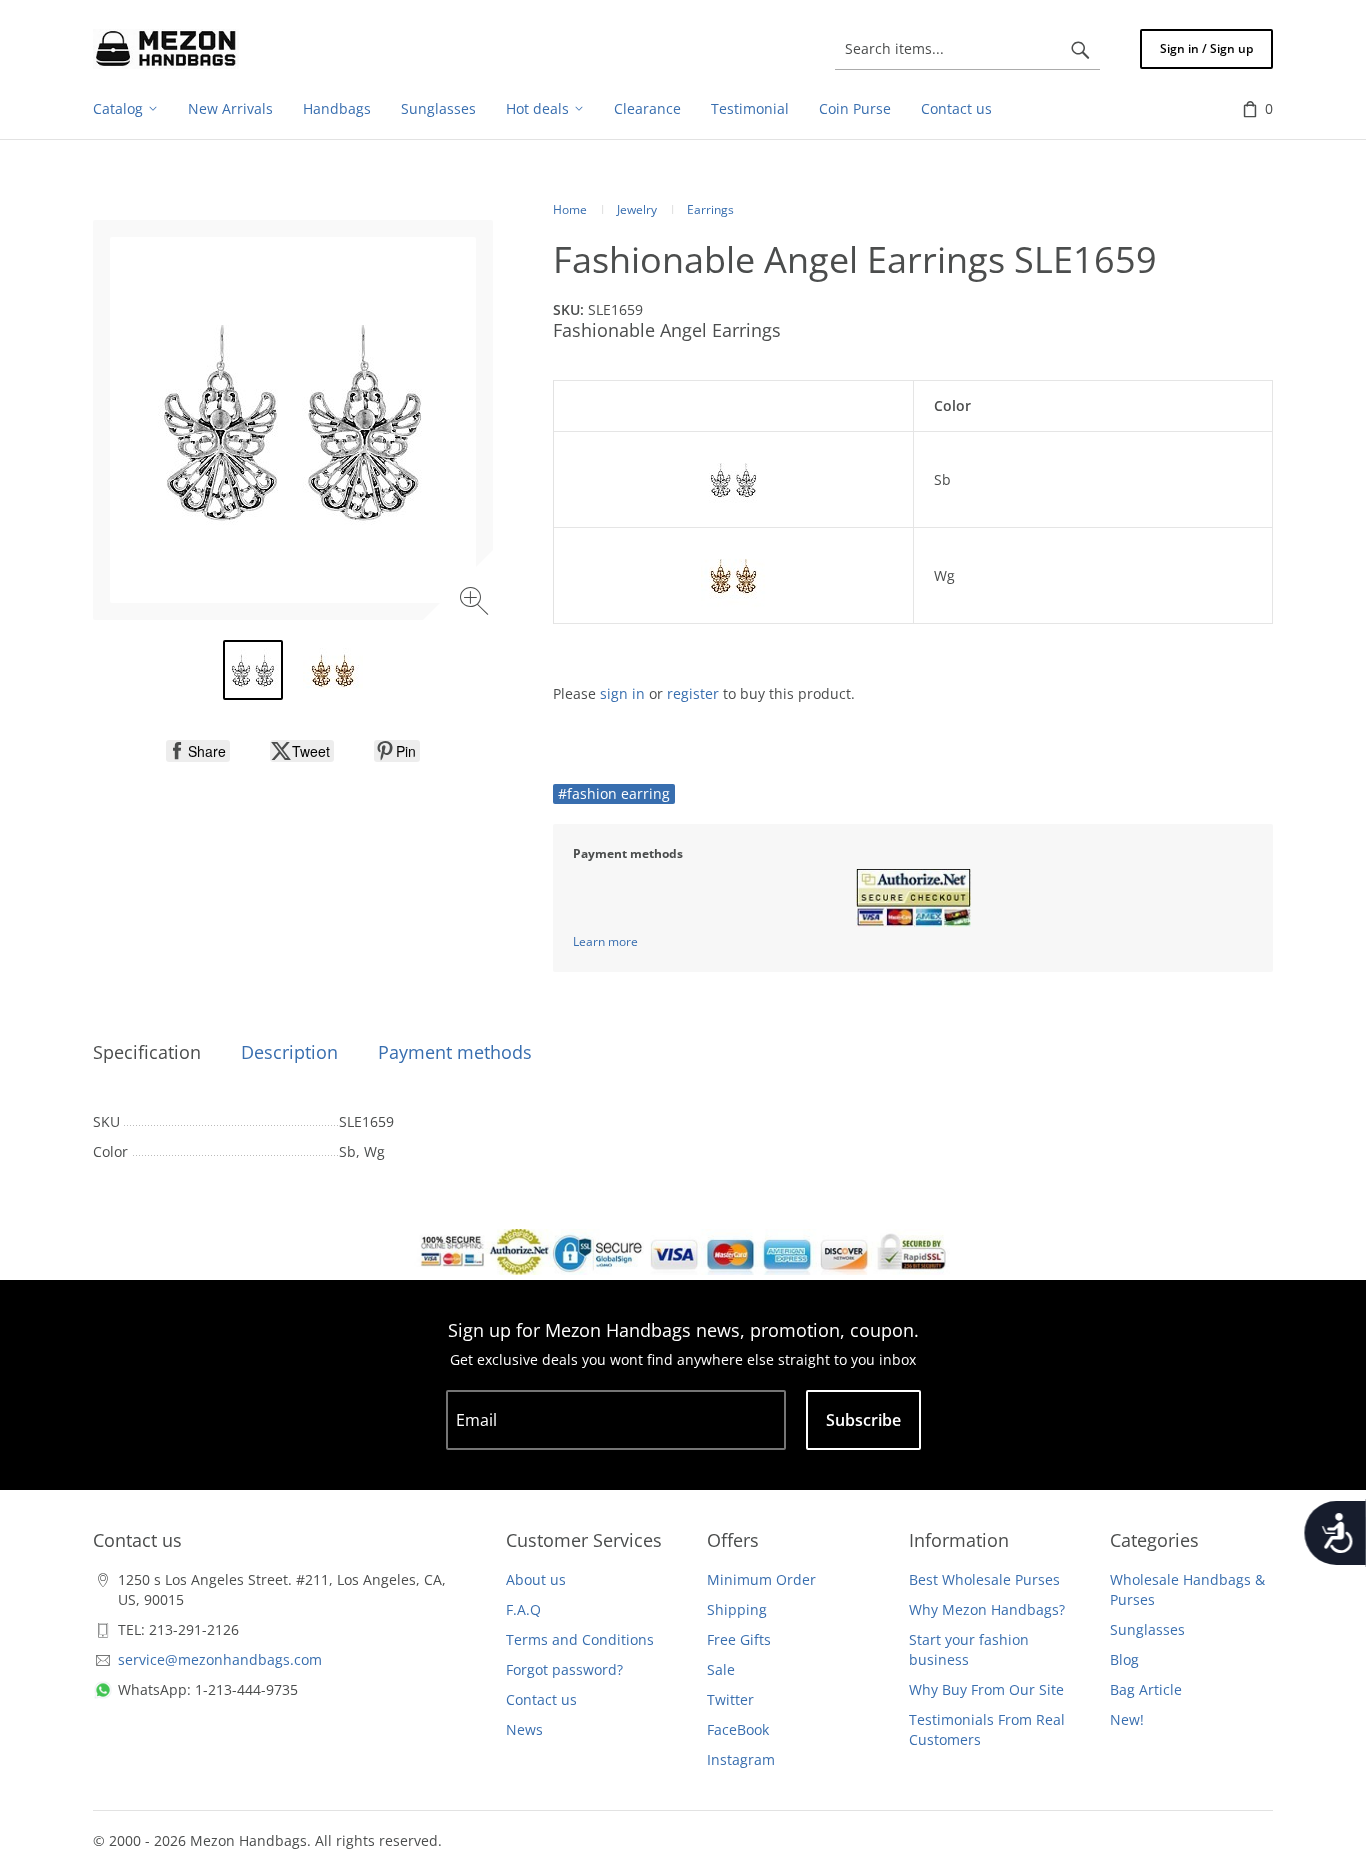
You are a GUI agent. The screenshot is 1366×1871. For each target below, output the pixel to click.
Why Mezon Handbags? (987, 1609)
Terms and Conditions (580, 1639)
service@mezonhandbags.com (220, 1659)
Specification (147, 1052)
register (693, 693)
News (524, 1729)
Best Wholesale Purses (984, 1579)
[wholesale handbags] (166, 49)
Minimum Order (761, 1579)
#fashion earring (614, 793)
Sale (721, 1669)
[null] (198, 751)
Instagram (741, 1759)
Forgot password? (564, 1669)
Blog (1124, 1659)
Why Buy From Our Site (986, 1689)
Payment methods (455, 1052)
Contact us (541, 1699)
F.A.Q (523, 1609)
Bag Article (1146, 1689)
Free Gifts (739, 1639)
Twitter (730, 1699)
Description (289, 1052)
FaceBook (738, 1729)
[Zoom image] (476, 603)
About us (536, 1579)
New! (1127, 1719)
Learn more (605, 941)
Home (570, 209)
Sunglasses (1147, 1629)
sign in (622, 693)
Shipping (737, 1609)
